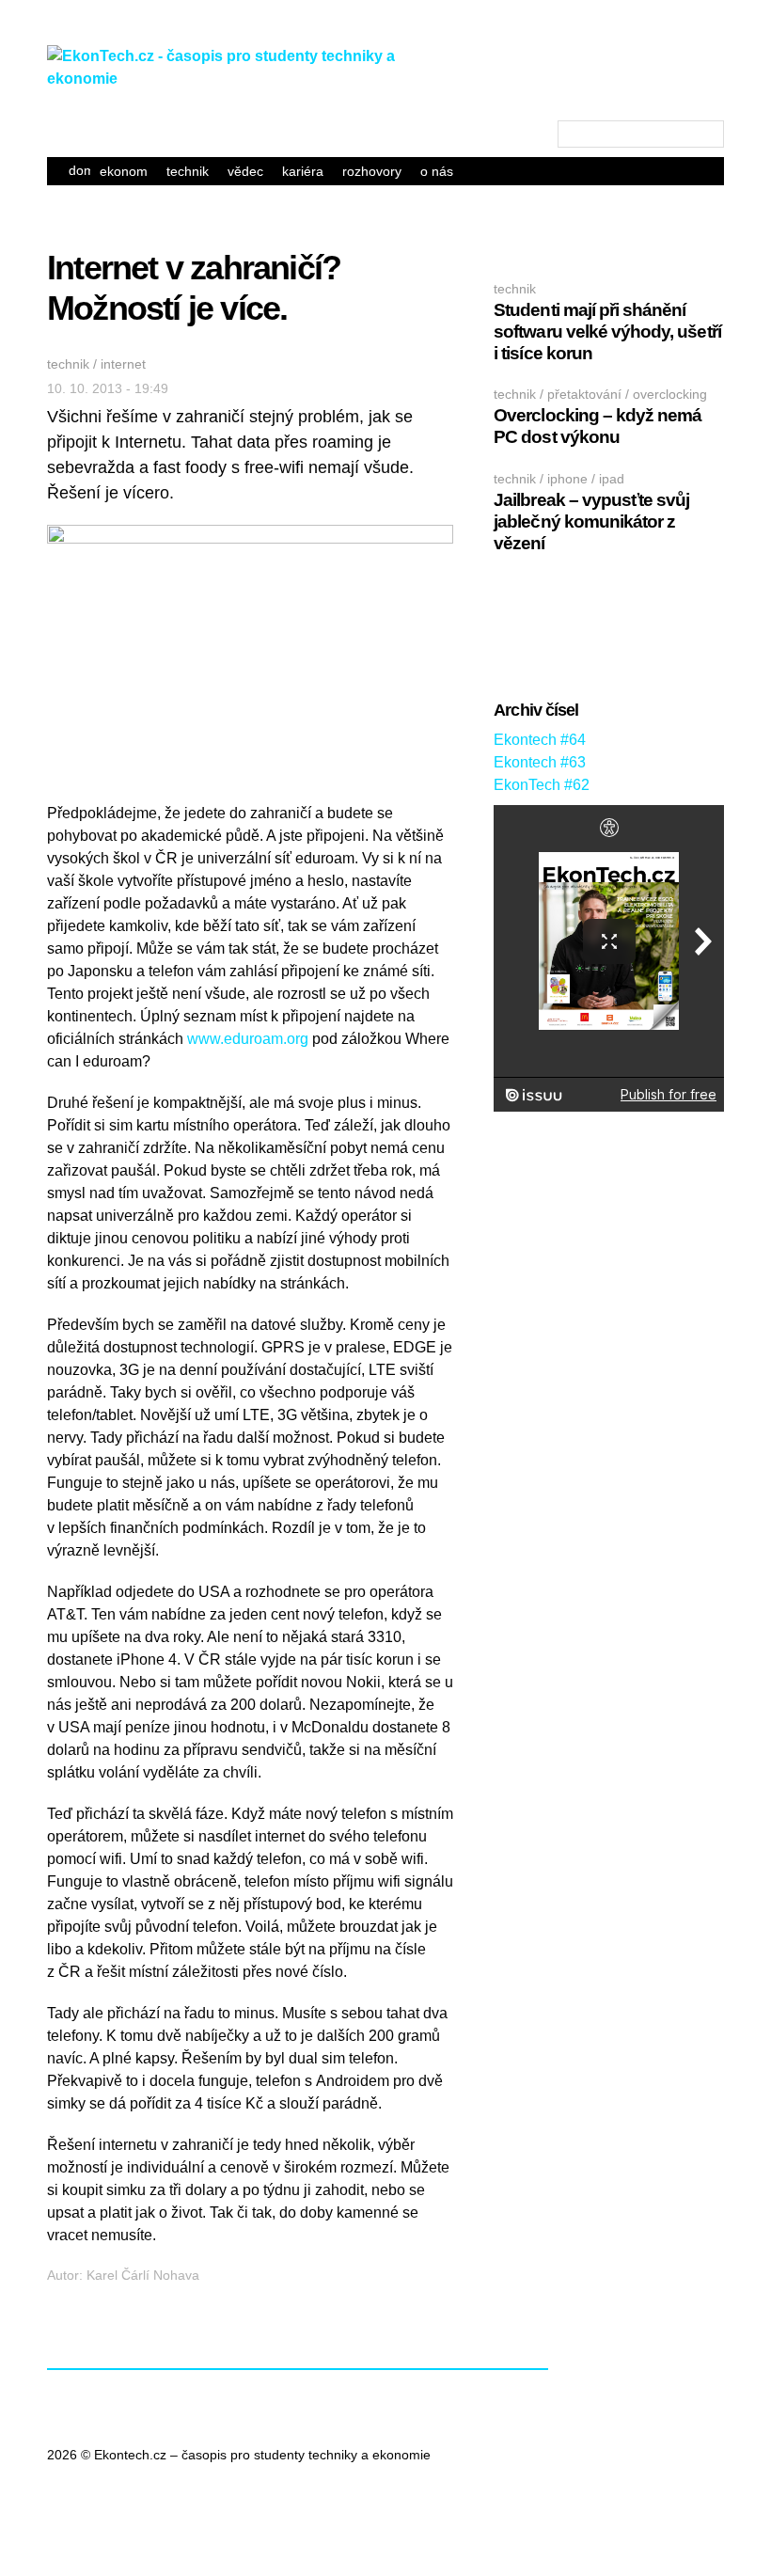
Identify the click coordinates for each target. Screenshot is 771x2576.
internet (123, 364)
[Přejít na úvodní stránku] (235, 79)
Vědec (245, 171)
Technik (188, 171)
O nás (437, 171)
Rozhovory (372, 171)
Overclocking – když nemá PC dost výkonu (598, 426)
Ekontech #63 (540, 762)
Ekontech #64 (540, 740)
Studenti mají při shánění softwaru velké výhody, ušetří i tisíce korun (607, 332)
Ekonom (124, 171)
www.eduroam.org (248, 1039)
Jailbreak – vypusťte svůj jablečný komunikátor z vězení (591, 522)
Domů (79, 170)
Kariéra (303, 171)
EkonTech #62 (542, 785)
